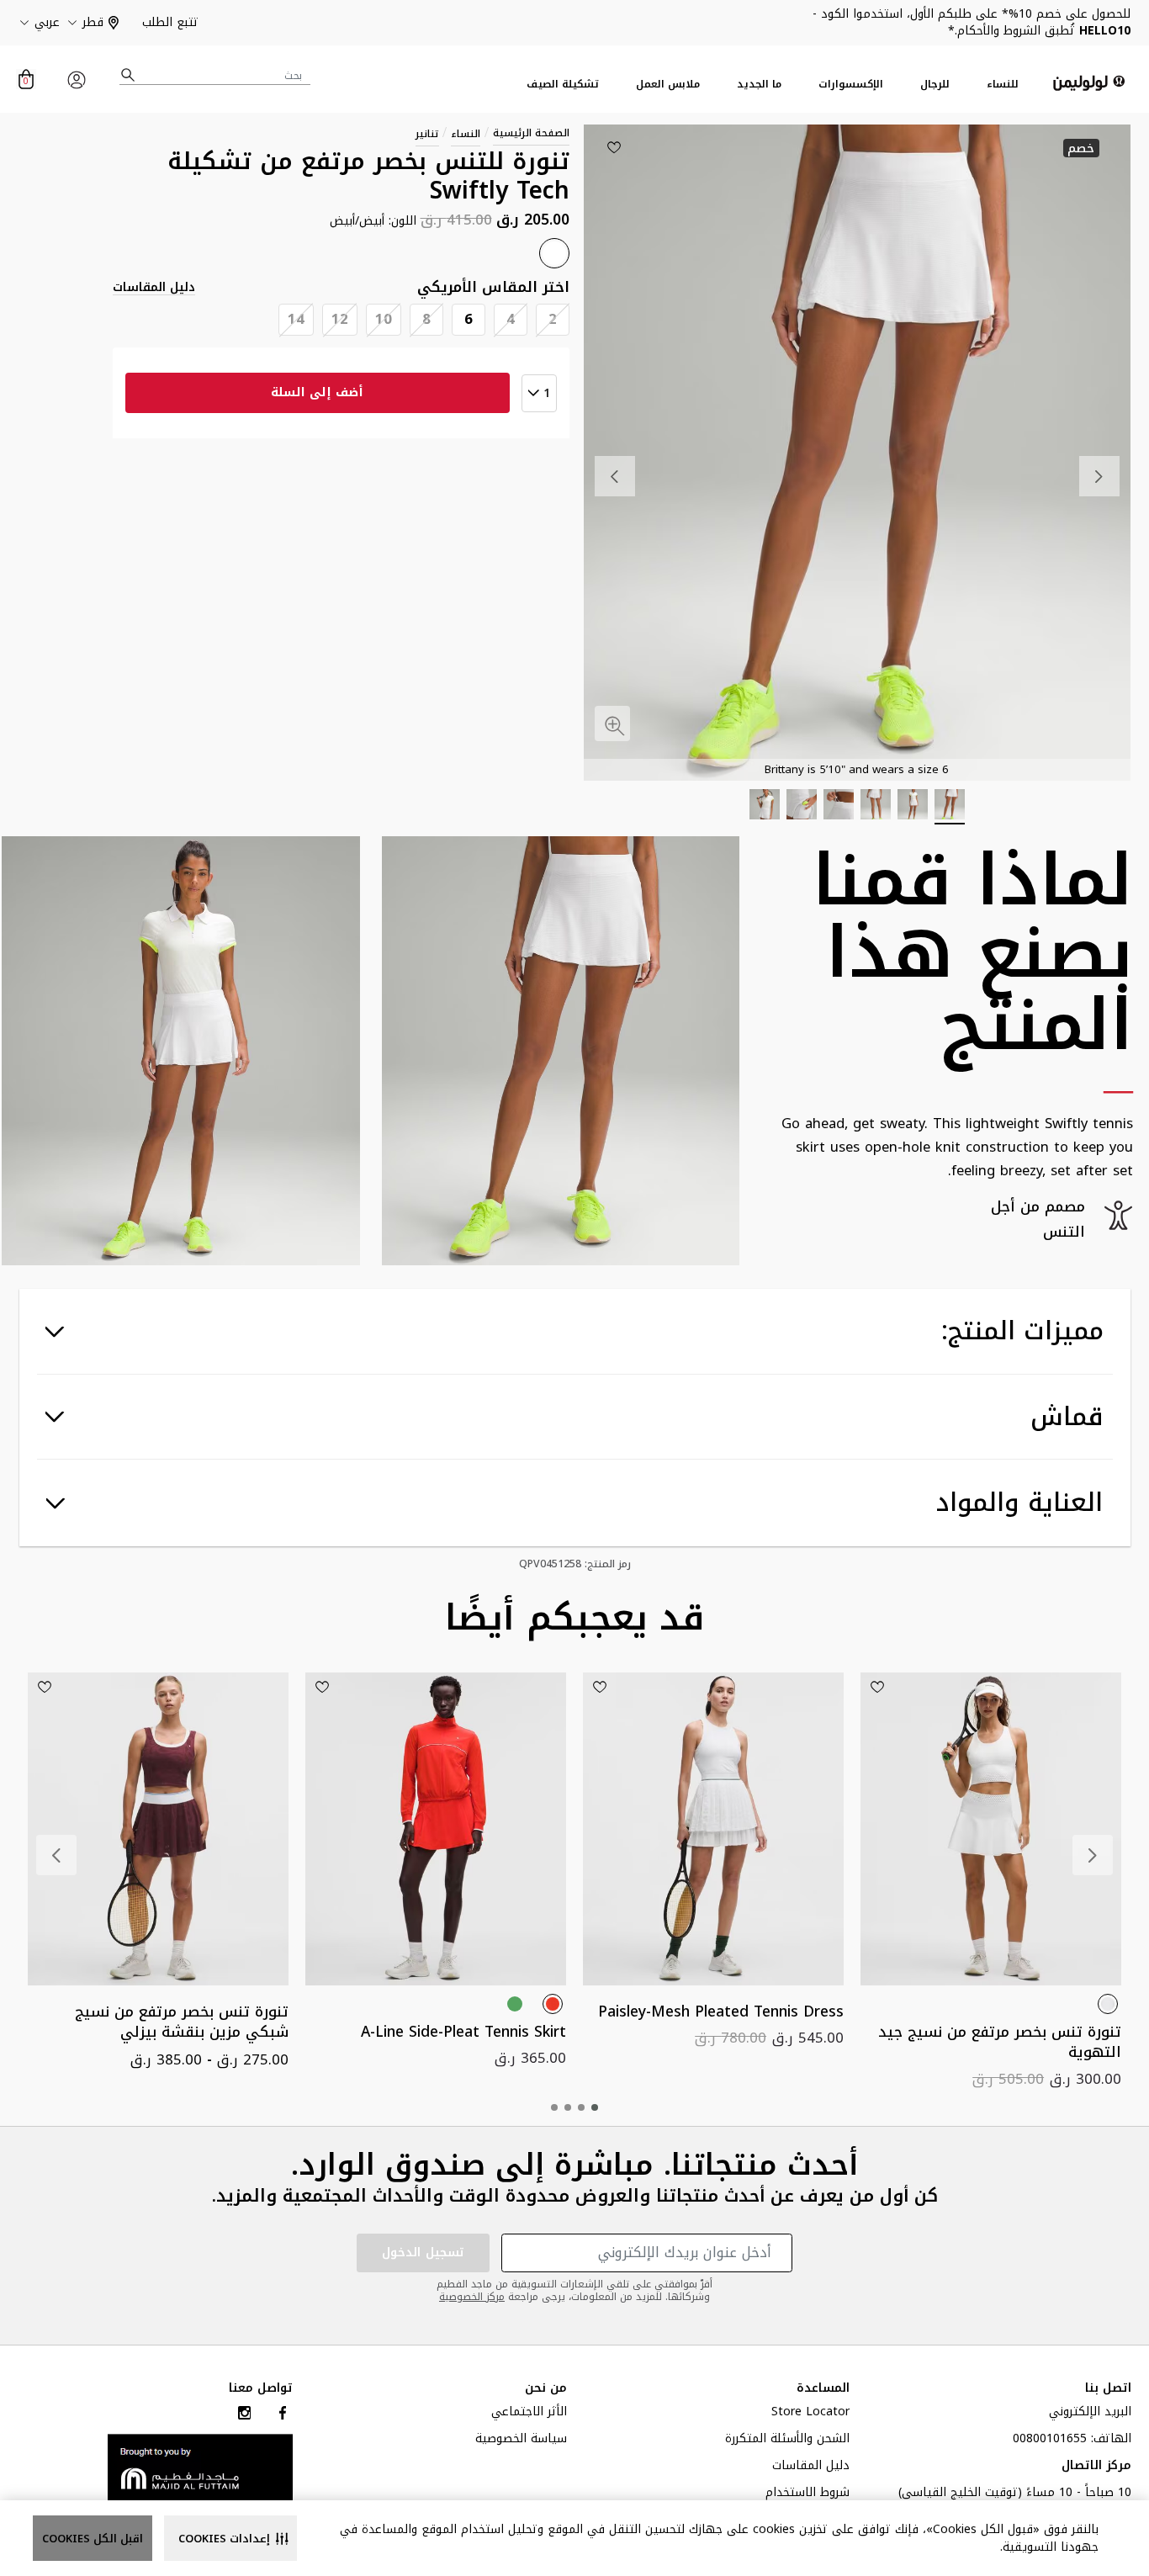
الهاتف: (1072, 2441)
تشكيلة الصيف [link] (563, 85)
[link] (200, 2467)
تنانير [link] (427, 134)
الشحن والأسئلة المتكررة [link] (787, 2441)
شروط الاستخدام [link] (807, 2494)
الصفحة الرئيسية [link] (531, 133)
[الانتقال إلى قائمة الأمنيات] (614, 147)
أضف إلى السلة (317, 392)
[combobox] (215, 75)
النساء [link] (466, 134)
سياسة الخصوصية (521, 2441)
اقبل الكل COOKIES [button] (93, 2539)
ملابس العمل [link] (668, 85)
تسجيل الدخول (423, 2253)
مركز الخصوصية (472, 2297)
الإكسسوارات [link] (851, 85)
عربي (47, 23)
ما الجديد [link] (759, 85)
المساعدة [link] (823, 2388)
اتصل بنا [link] (1108, 2388)
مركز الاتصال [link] (1096, 2467)
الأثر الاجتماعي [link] (529, 2414)
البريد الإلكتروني (1090, 2414)
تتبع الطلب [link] (170, 22)
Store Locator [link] (810, 2414)
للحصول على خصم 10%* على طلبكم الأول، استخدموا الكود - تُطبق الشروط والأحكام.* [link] (972, 22)
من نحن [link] (546, 2388)
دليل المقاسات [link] (154, 288)
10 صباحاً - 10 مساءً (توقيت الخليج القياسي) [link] (1015, 2494)
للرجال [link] (935, 85)
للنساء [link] (1003, 85)
